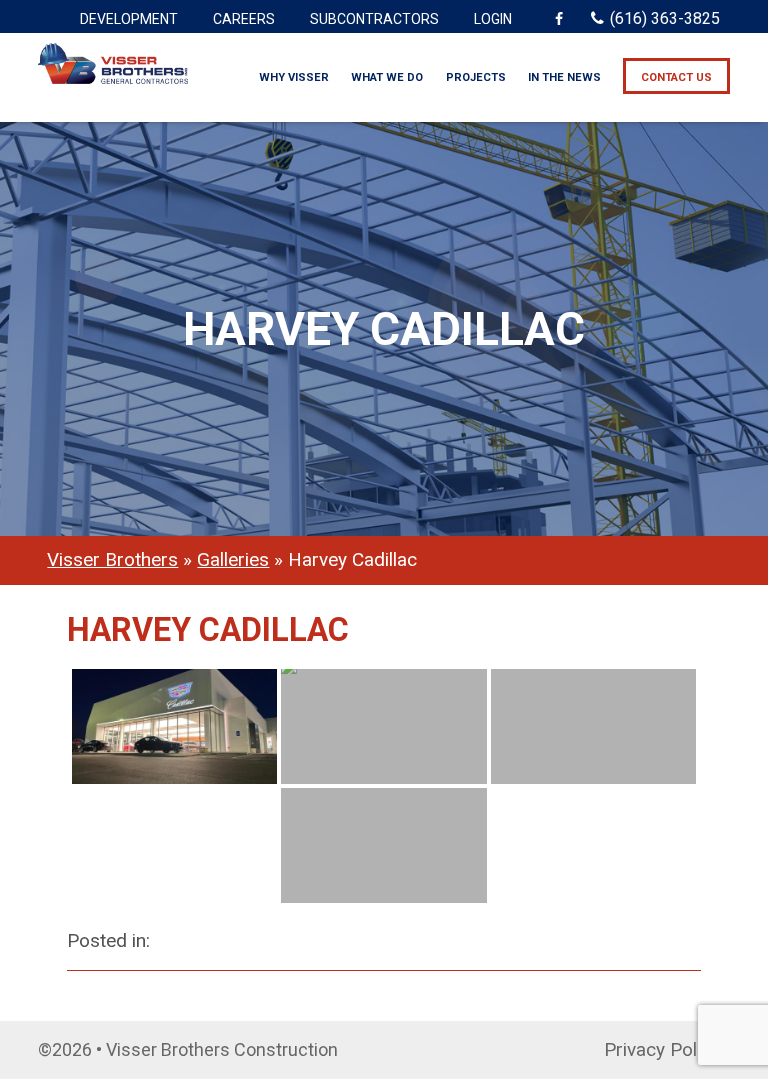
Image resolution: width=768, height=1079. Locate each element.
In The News (564, 77)
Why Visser (294, 77)
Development (129, 19)
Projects (476, 77)
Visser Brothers (112, 559)
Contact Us (676, 77)
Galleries (233, 559)
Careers (244, 19)
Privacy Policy (662, 1049)
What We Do (387, 77)
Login (493, 19)
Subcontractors (374, 19)
